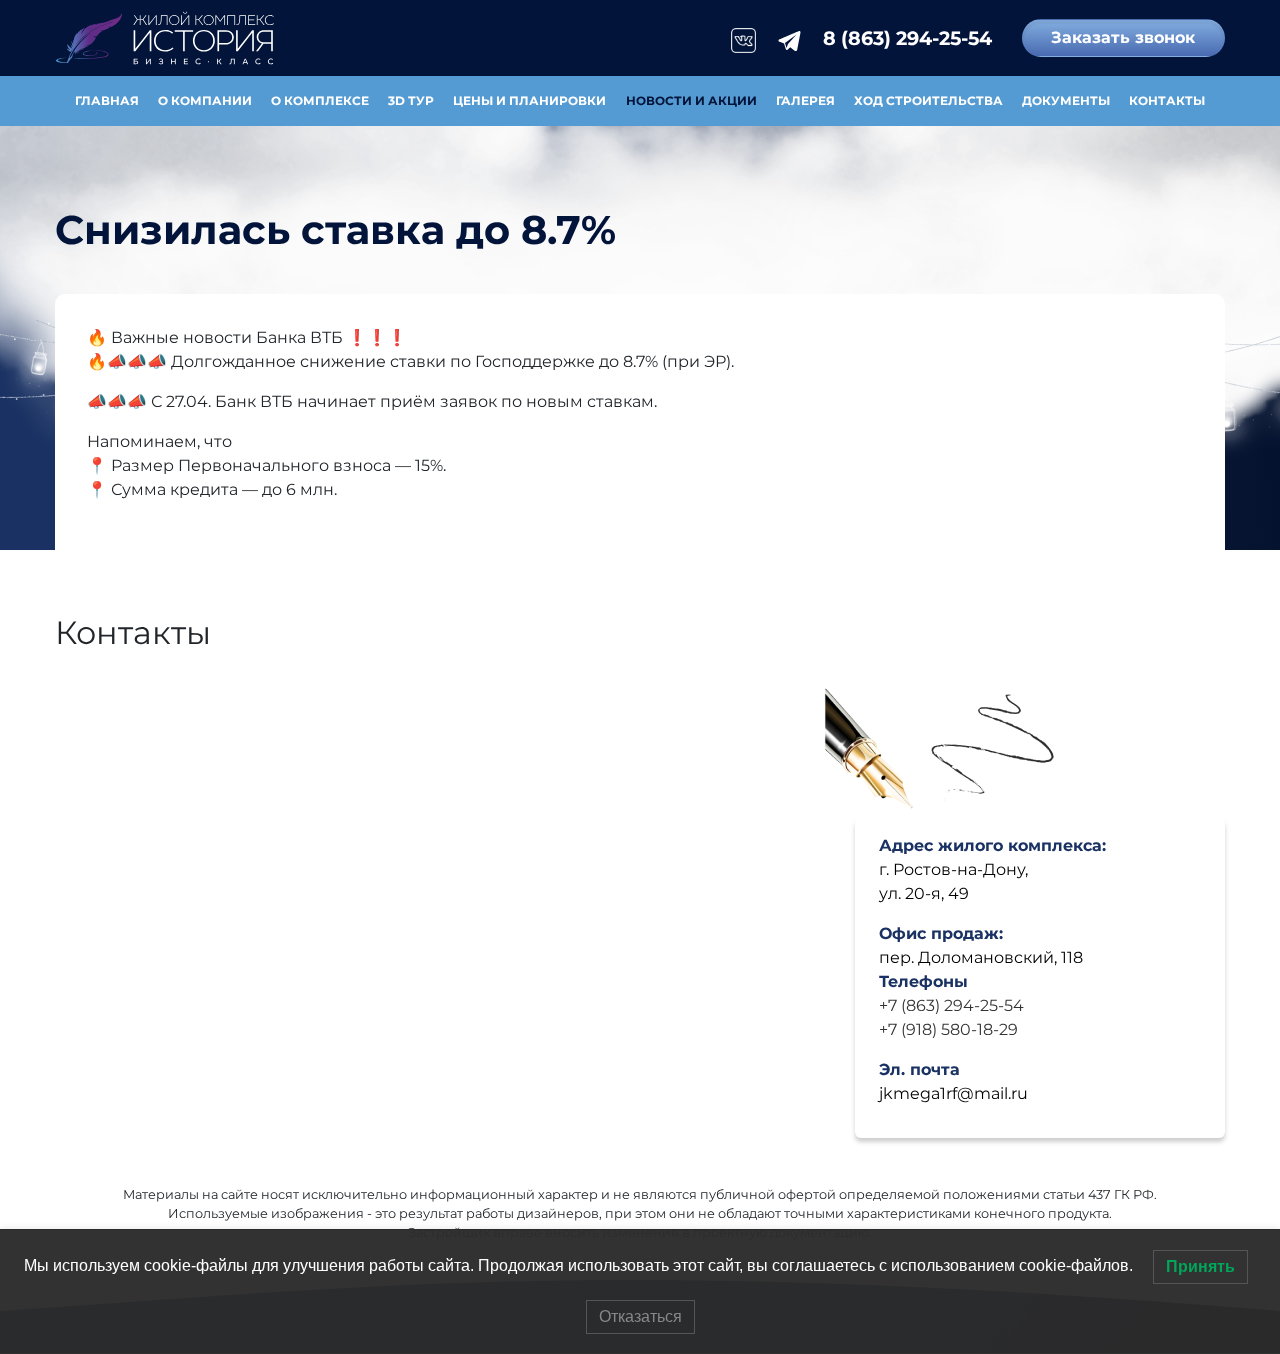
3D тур (411, 100)
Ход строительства (928, 100)
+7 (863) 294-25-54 (951, 1005)
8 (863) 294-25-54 (907, 38)
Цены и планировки (529, 100)
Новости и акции (691, 100)
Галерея (805, 100)
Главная (107, 100)
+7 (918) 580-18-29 (948, 1029)
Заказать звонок (1123, 37)
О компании (205, 100)
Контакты (1167, 100)
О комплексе (320, 100)
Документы (1066, 100)
